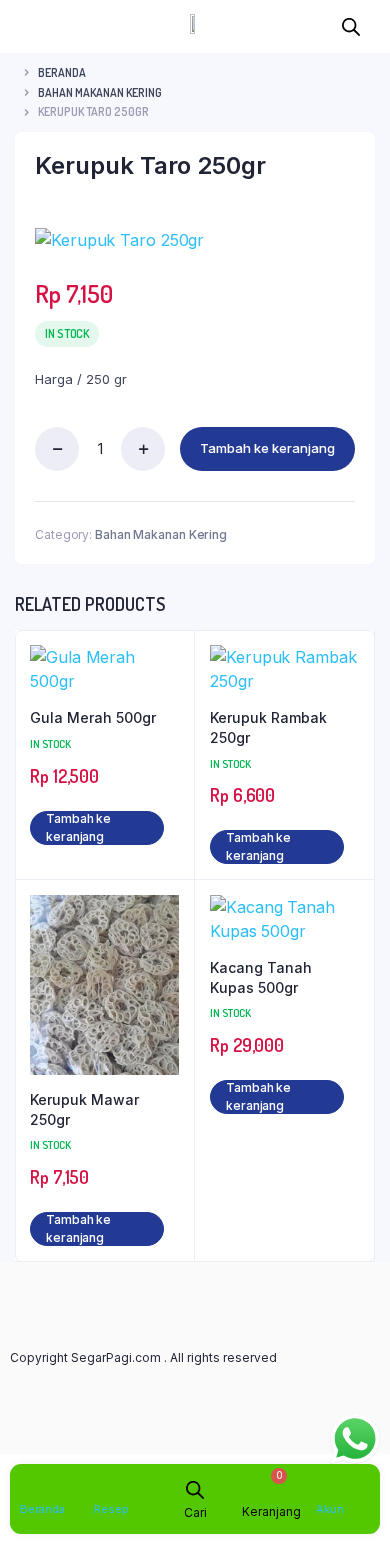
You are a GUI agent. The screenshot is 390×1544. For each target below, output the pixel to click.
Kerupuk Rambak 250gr (268, 727)
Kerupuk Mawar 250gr (84, 1109)
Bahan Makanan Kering (100, 92)
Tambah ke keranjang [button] (78, 827)
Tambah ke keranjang (267, 448)
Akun (330, 1509)
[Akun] (327, 1485)
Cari (195, 1512)
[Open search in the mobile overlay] (351, 23)
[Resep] (105, 1485)
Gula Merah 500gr (93, 717)
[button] (24, 26)
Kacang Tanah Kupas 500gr (261, 977)
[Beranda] (31, 1485)
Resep (111, 1509)
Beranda (62, 72)
